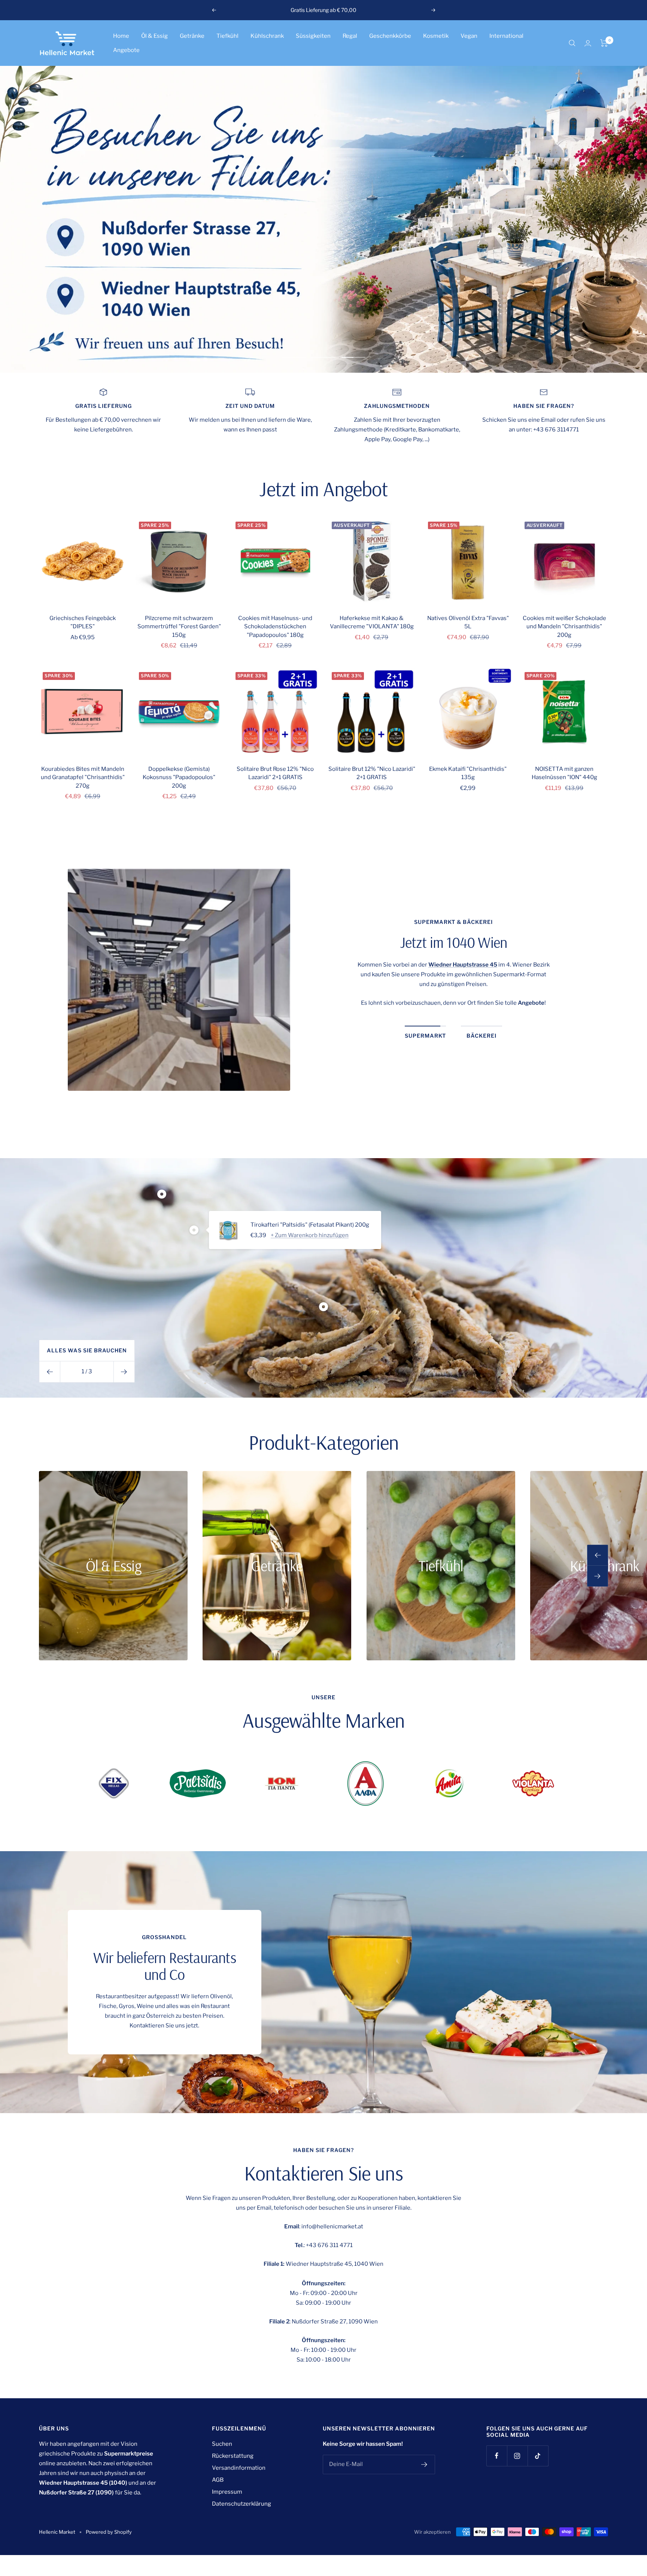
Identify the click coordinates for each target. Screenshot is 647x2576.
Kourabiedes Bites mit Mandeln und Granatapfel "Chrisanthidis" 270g (83, 777)
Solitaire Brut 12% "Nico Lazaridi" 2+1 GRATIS (372, 773)
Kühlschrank (267, 36)
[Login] (588, 43)
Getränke (192, 36)
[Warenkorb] (604, 43)
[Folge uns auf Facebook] (497, 2456)
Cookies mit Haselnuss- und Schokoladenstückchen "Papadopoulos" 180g (275, 627)
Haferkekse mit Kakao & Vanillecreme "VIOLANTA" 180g (372, 622)
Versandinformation (239, 2468)
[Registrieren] (424, 2464)
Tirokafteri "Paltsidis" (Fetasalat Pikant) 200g (310, 1225)
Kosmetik (436, 36)
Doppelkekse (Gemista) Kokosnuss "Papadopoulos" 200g (179, 777)
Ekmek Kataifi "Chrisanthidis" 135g (468, 773)
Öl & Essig (154, 36)
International (506, 36)
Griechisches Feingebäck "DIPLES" (83, 622)
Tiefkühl (227, 36)
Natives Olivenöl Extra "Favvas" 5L (468, 622)
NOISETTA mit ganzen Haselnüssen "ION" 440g (564, 773)
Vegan (469, 36)
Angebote (126, 50)
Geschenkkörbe (390, 36)
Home (121, 36)
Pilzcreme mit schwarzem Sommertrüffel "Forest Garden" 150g (179, 627)
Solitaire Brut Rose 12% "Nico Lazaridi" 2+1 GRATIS (275, 773)
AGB (218, 2480)
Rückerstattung (233, 2456)
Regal (350, 36)
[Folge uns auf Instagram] (517, 2456)
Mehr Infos (356, 10)
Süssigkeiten (313, 36)
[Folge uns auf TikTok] (538, 2456)
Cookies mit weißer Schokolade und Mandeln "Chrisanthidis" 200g (564, 627)
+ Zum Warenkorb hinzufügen (310, 1235)
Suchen (222, 2444)
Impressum (227, 2492)
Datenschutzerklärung (242, 2504)
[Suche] (572, 43)
